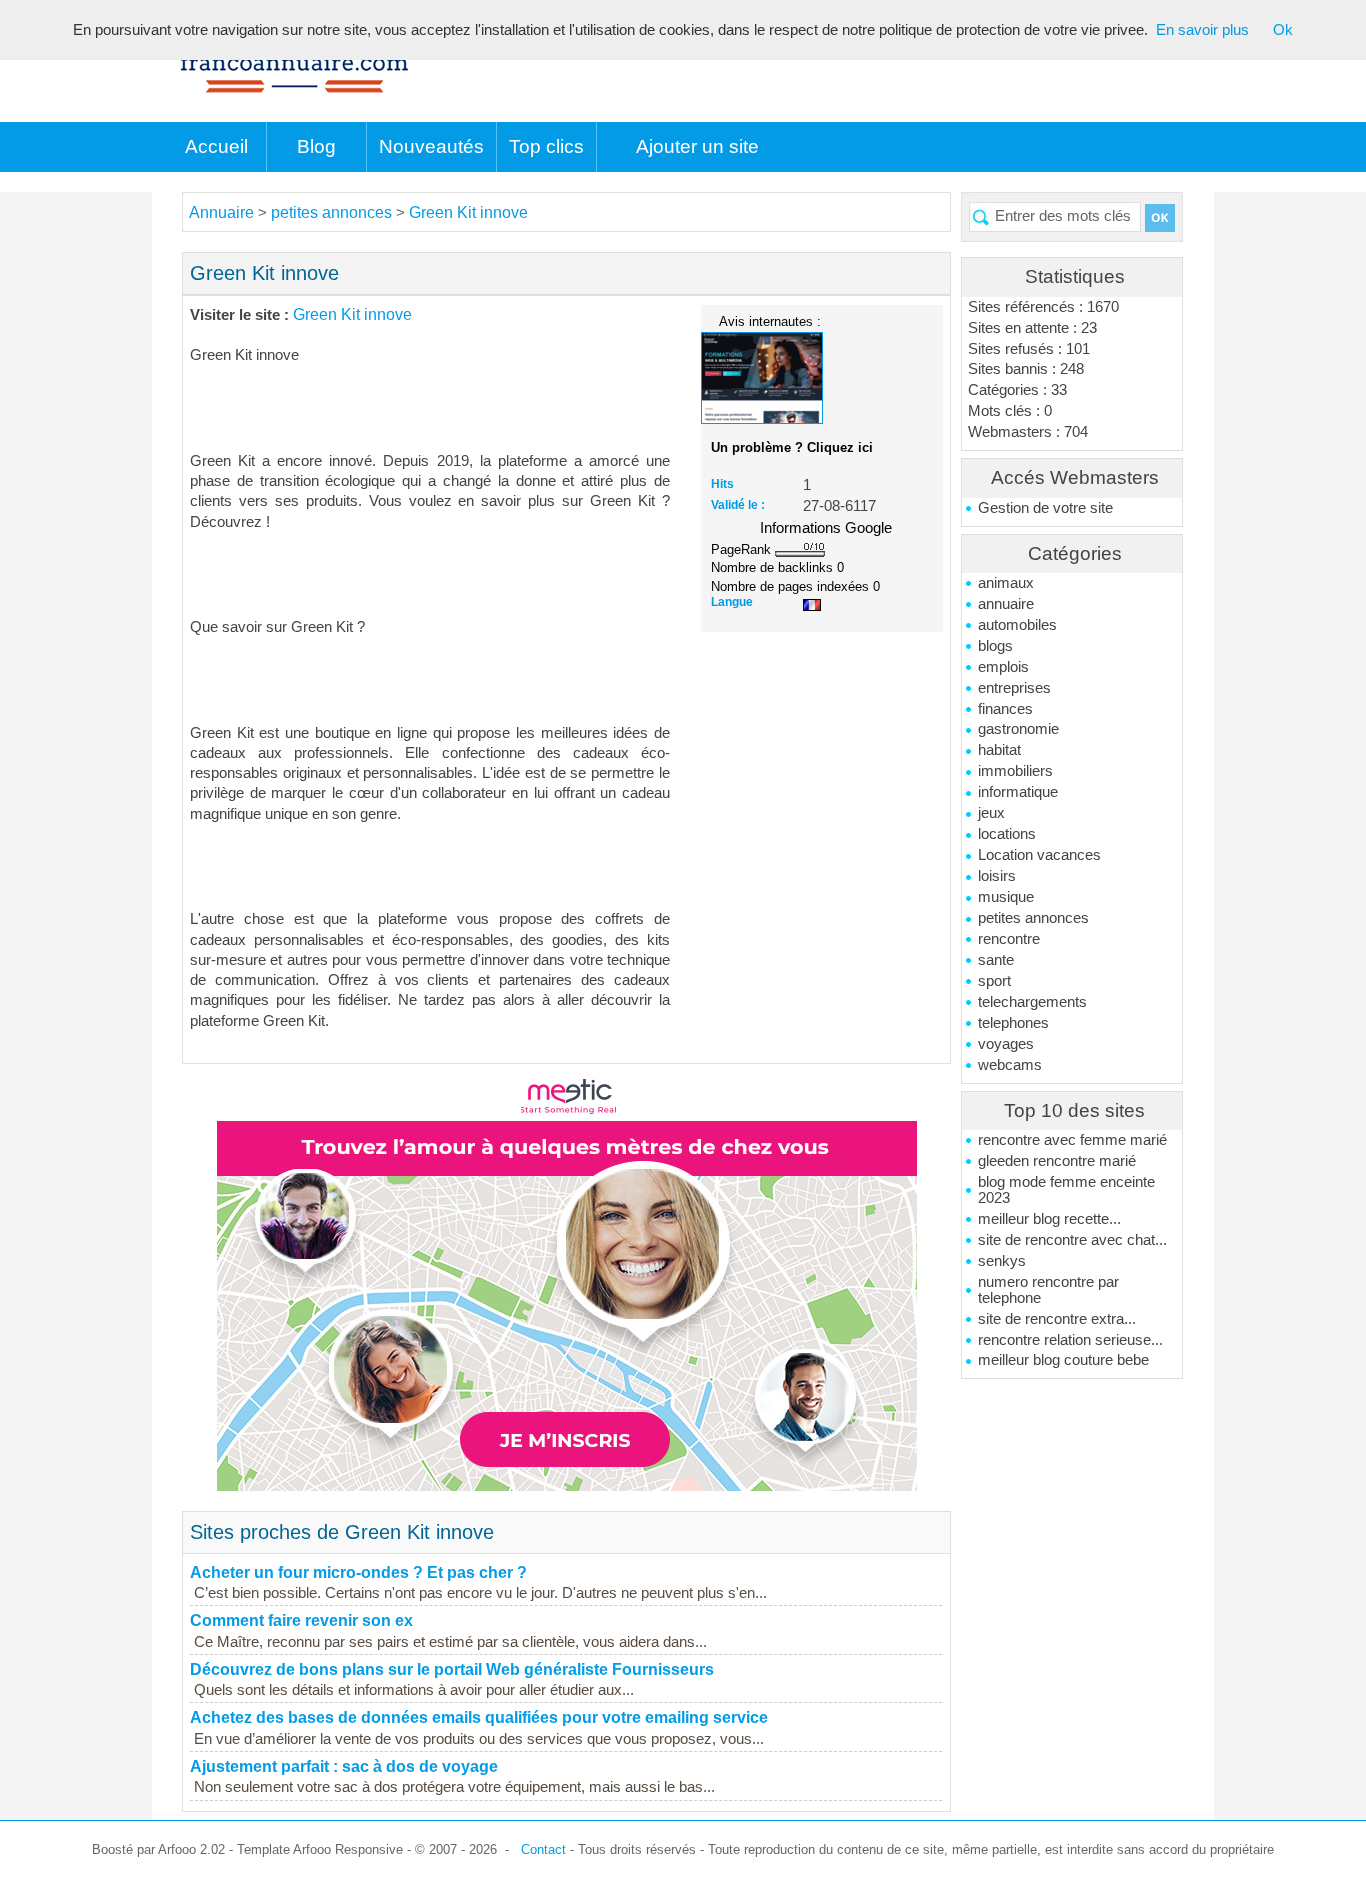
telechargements (1032, 1002)
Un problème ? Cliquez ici (792, 447)
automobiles (1017, 625)
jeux (991, 813)
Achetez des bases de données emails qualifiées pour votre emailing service (479, 1717)
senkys (1002, 1261)
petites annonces (1033, 918)
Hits (722, 484)
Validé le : (738, 505)
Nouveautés (431, 146)
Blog (316, 146)
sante (996, 960)
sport (994, 981)
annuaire (1006, 604)
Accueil (216, 146)
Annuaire (221, 212)
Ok (1283, 30)
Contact (543, 1849)
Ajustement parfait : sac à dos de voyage (344, 1766)
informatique (1018, 792)
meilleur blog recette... (1049, 1219)
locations (1007, 834)
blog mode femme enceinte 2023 (1066, 1190)
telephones (1013, 1023)
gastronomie (1018, 729)
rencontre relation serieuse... (1070, 1340)
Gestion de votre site (1045, 508)
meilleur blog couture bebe (1063, 1360)
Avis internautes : (770, 321)
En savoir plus (1202, 30)
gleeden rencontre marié (1057, 1161)
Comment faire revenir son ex (301, 1620)
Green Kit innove (468, 212)
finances (1005, 709)
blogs (995, 646)
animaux (1006, 583)
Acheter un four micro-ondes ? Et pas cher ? (358, 1572)
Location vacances (1039, 855)
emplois (1003, 667)
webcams (1010, 1065)
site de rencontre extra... (1057, 1319)
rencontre (1009, 939)
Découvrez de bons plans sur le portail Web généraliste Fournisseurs (452, 1669)
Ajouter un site (697, 146)
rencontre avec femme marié (1072, 1140)
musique (1006, 897)
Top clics (546, 146)
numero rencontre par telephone (1048, 1290)
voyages (1006, 1044)
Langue (732, 602)
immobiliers (1015, 771)
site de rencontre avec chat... (1072, 1240)
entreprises (1014, 688)
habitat (999, 750)
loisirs (997, 876)
